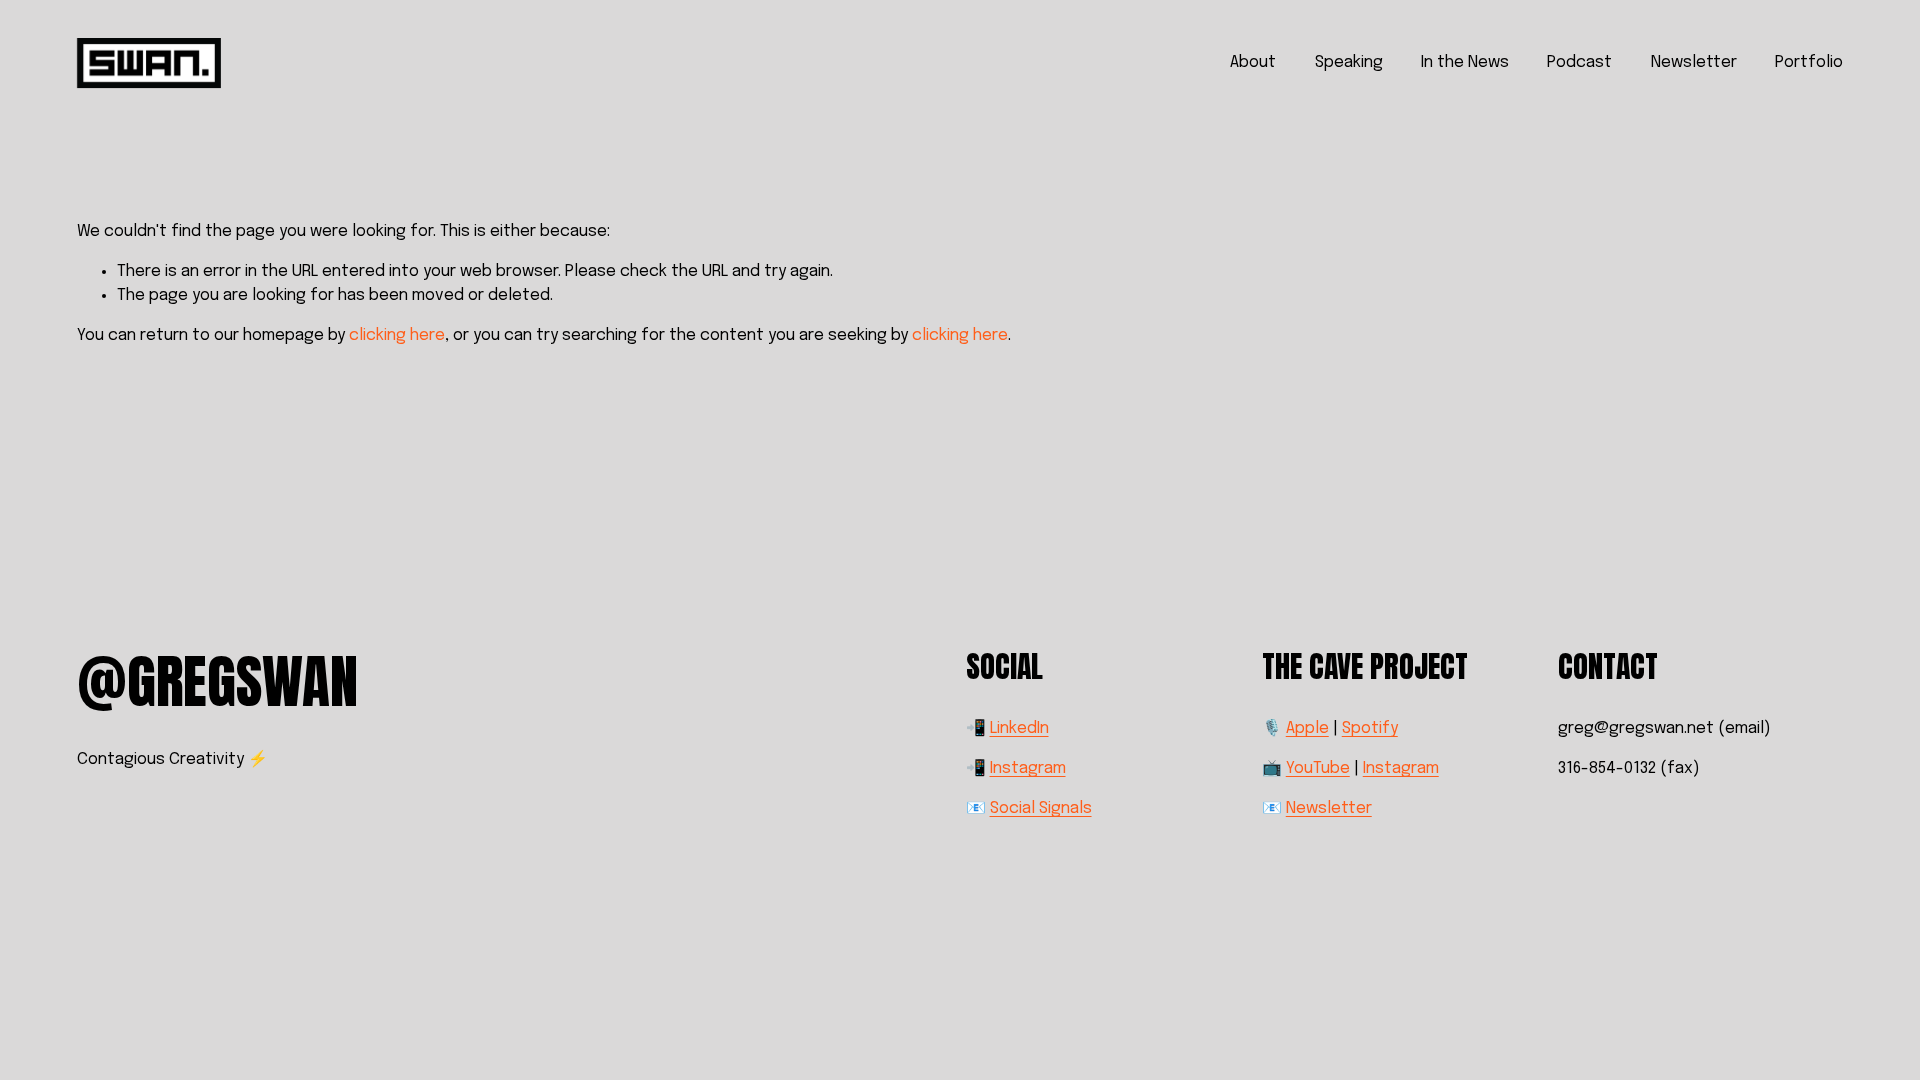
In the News (1465, 62)
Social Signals (1041, 808)
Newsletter (1694, 62)
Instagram (1028, 768)
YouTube (1318, 768)
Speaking (1349, 62)
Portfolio (1809, 62)
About (1253, 62)
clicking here (397, 335)
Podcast (1579, 62)
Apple (1307, 728)
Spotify (1370, 728)
